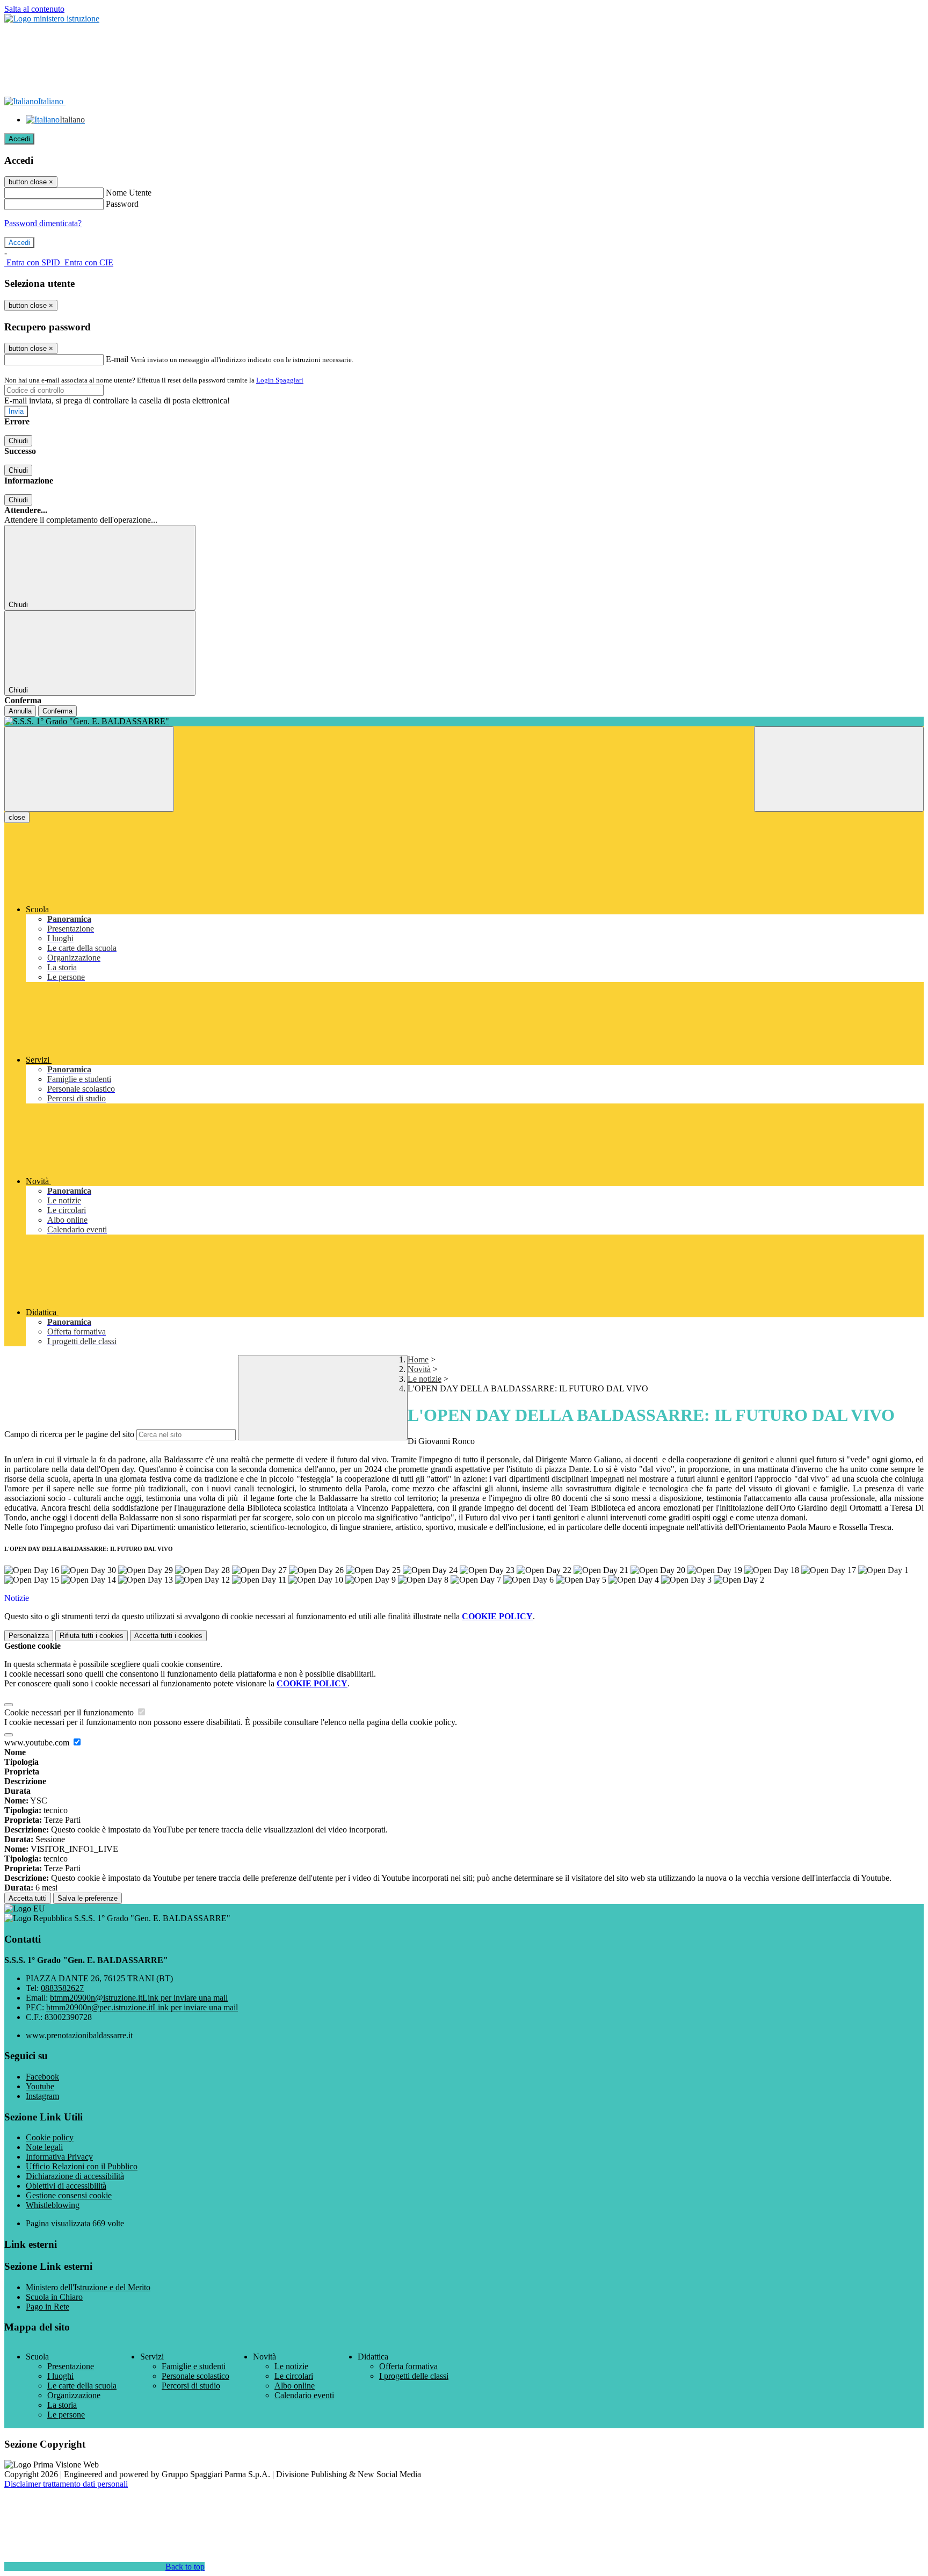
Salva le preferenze (88, 1898)
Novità (419, 1369)
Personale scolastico (195, 2376)
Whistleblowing (53, 2205)
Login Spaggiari (280, 380)
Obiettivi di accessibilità (66, 2186)
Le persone (66, 2415)
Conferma (57, 711)
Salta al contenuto (34, 9)
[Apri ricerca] (839, 769)
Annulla (20, 711)
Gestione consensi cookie (69, 2195)
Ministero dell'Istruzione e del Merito (88, 2287)
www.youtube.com (38, 1742)
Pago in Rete (48, 2307)
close (17, 817)
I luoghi (60, 2376)
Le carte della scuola (82, 2386)
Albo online (295, 2386)
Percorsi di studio (191, 2386)
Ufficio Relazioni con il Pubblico (82, 2166)
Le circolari (294, 2376)
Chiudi (18, 441)
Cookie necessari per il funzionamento (70, 1712)
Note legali (44, 2147)
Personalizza (29, 1636)
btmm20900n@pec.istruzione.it (142, 2007)
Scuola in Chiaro (54, 2297)
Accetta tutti (168, 1636)
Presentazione (71, 2366)
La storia (62, 2405)
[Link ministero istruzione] (52, 19)
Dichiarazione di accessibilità (75, 2176)
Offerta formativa (408, 2366)
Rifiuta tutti (92, 1636)
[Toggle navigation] (89, 769)
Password (122, 204)
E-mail (117, 359)
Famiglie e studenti (194, 2366)
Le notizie (425, 1379)
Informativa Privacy (59, 2157)
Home (418, 1359)
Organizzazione (74, 2395)
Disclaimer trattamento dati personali (66, 2484)
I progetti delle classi (414, 2376)
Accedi (19, 139)
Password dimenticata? (43, 223)
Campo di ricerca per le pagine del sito (69, 1434)
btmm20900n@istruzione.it (139, 1998)
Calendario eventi (304, 2395)
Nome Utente (129, 193)
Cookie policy (50, 2137)
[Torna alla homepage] (464, 721)
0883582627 (62, 1988)
